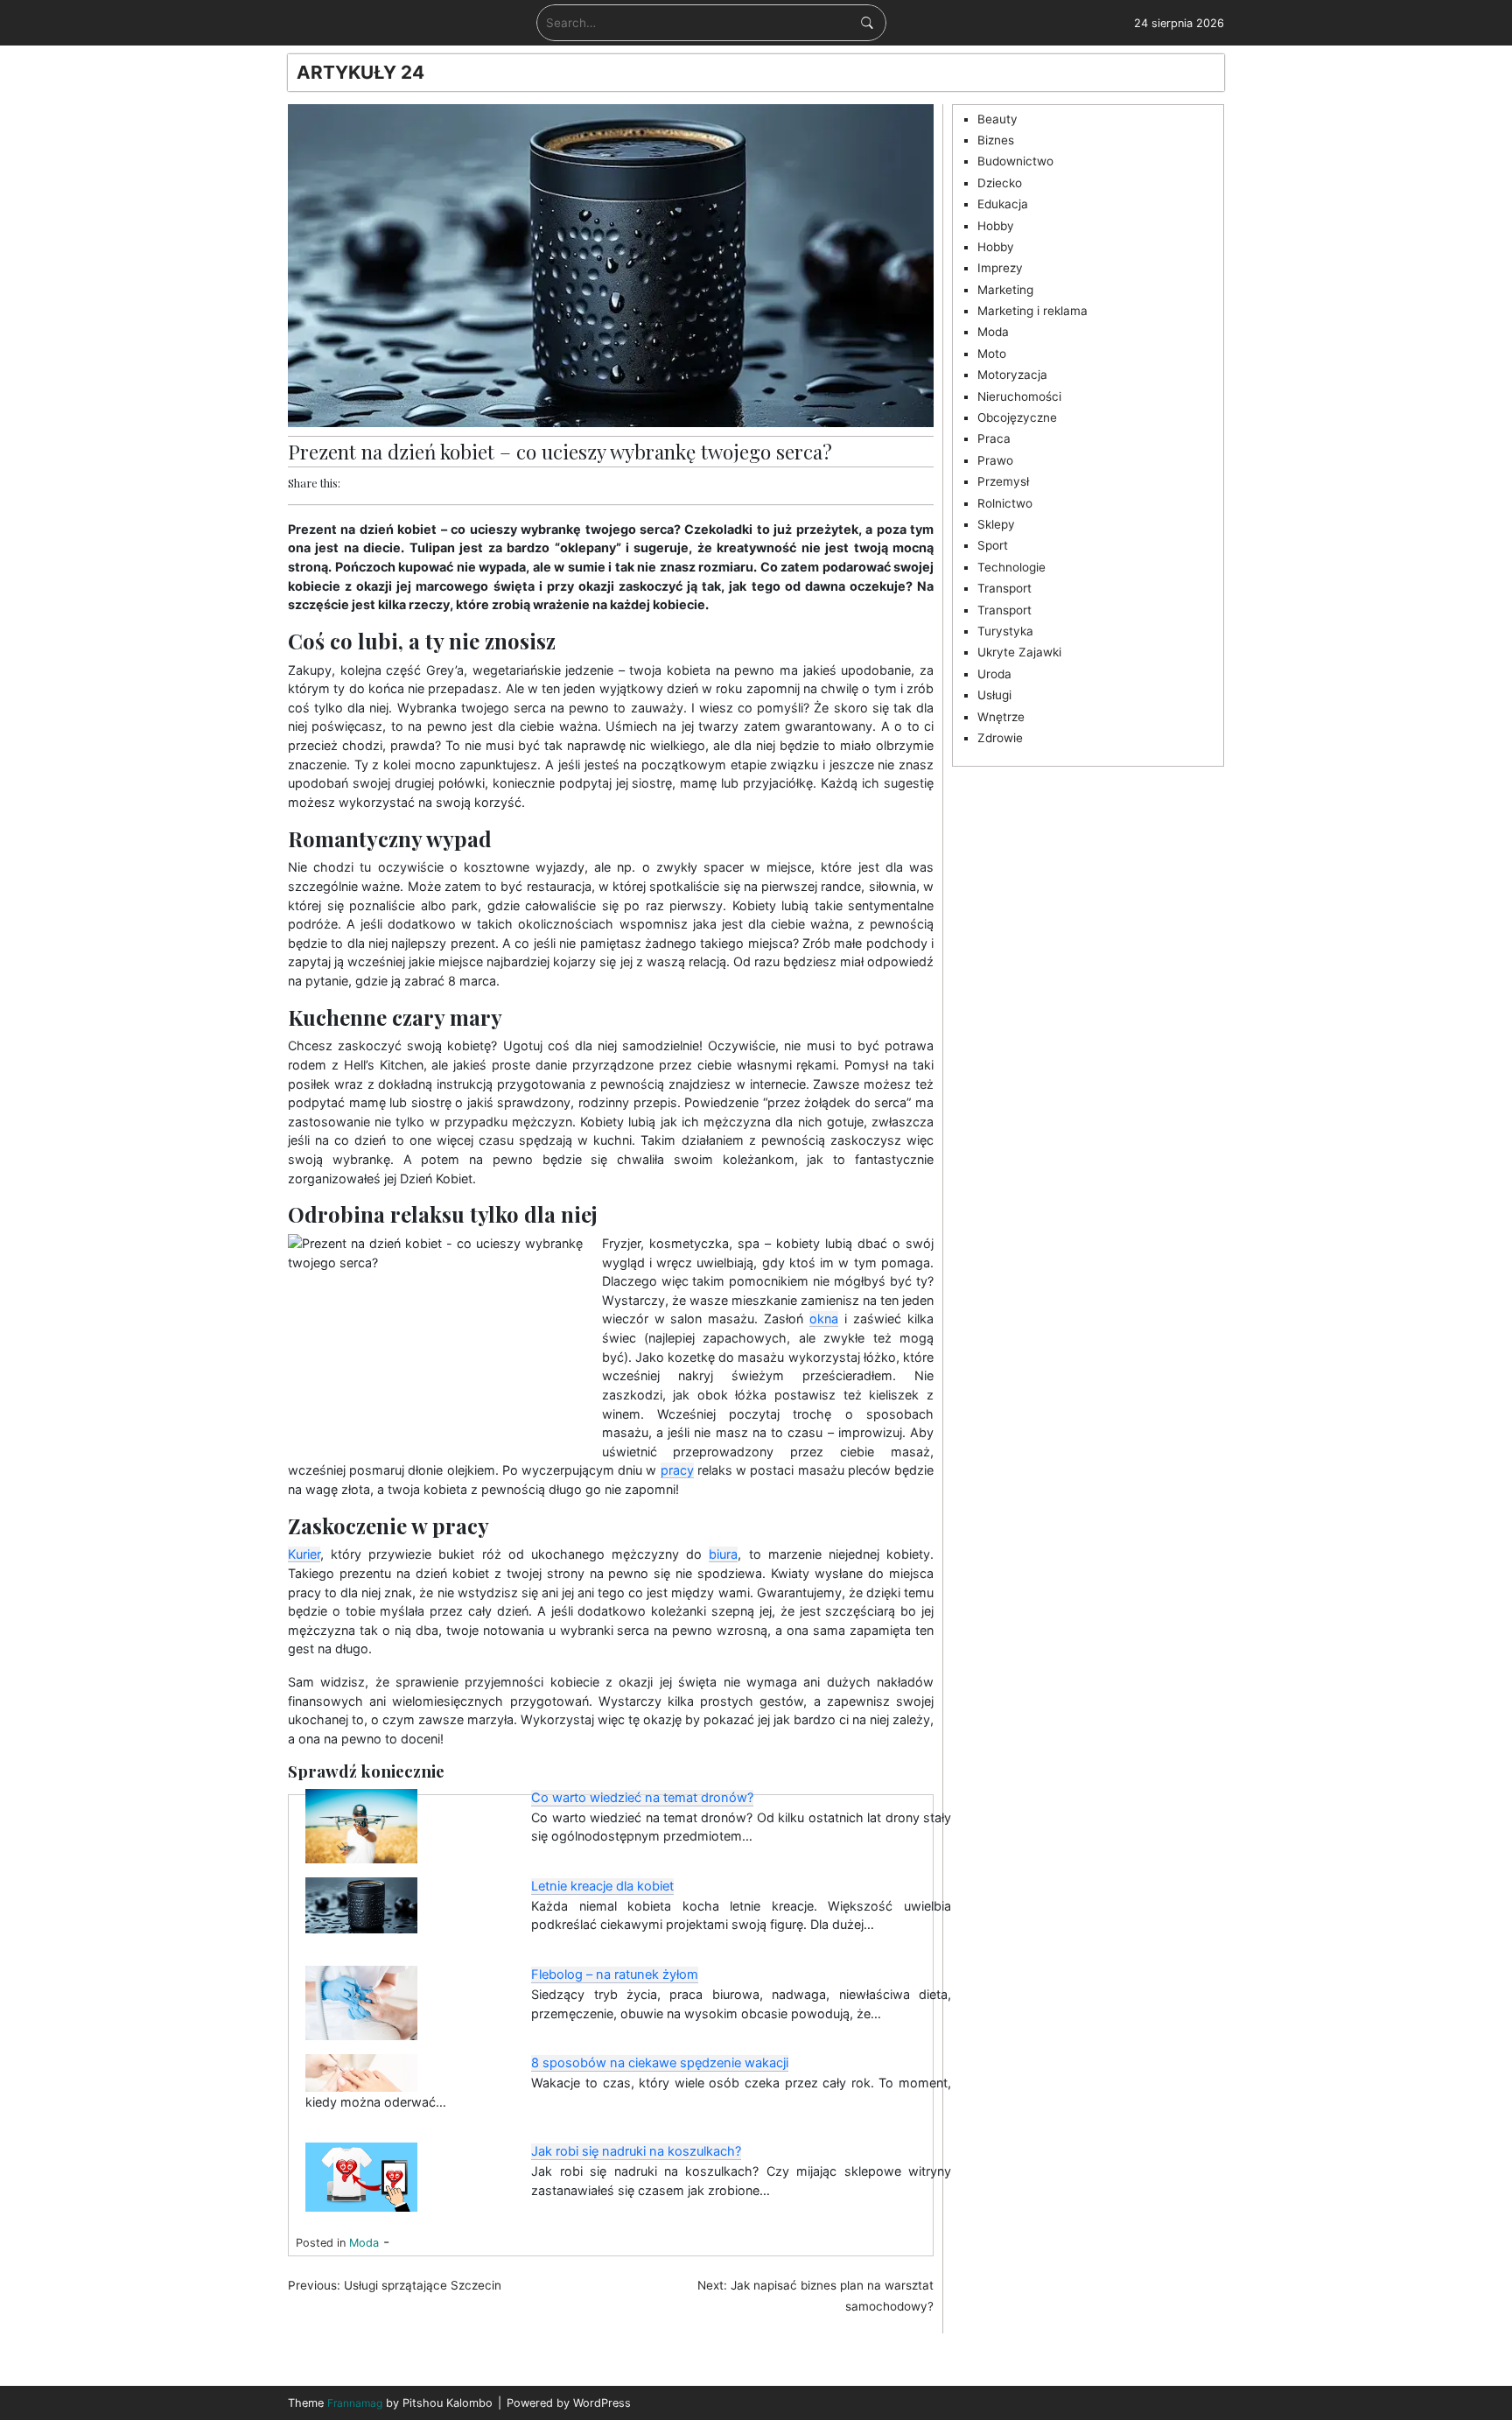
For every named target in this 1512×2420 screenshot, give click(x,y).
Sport (993, 545)
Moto (992, 354)
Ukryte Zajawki (1019, 652)
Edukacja (1003, 204)
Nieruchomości (1019, 396)
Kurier (304, 1554)
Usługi (994, 695)
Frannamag (355, 2403)
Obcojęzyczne (1017, 417)
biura (723, 1554)
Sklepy (996, 524)
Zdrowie (1000, 738)
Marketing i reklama (1032, 311)
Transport (1004, 588)
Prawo (995, 460)
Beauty (997, 119)
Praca (994, 438)
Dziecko (1000, 183)
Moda (364, 2243)
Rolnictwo (1005, 503)
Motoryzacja (1012, 375)
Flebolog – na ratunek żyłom (615, 1975)
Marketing (1005, 290)
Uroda (994, 674)
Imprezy (1000, 268)
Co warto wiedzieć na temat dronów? (642, 1798)
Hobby (996, 226)
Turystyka (1005, 631)
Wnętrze (1001, 717)
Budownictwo (1015, 161)
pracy (677, 1470)
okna (824, 1319)
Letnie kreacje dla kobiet (602, 1886)
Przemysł (1003, 481)
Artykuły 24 (360, 72)
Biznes (996, 140)
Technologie (1011, 567)
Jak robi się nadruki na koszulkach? (636, 2151)
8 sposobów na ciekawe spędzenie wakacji (660, 2063)
